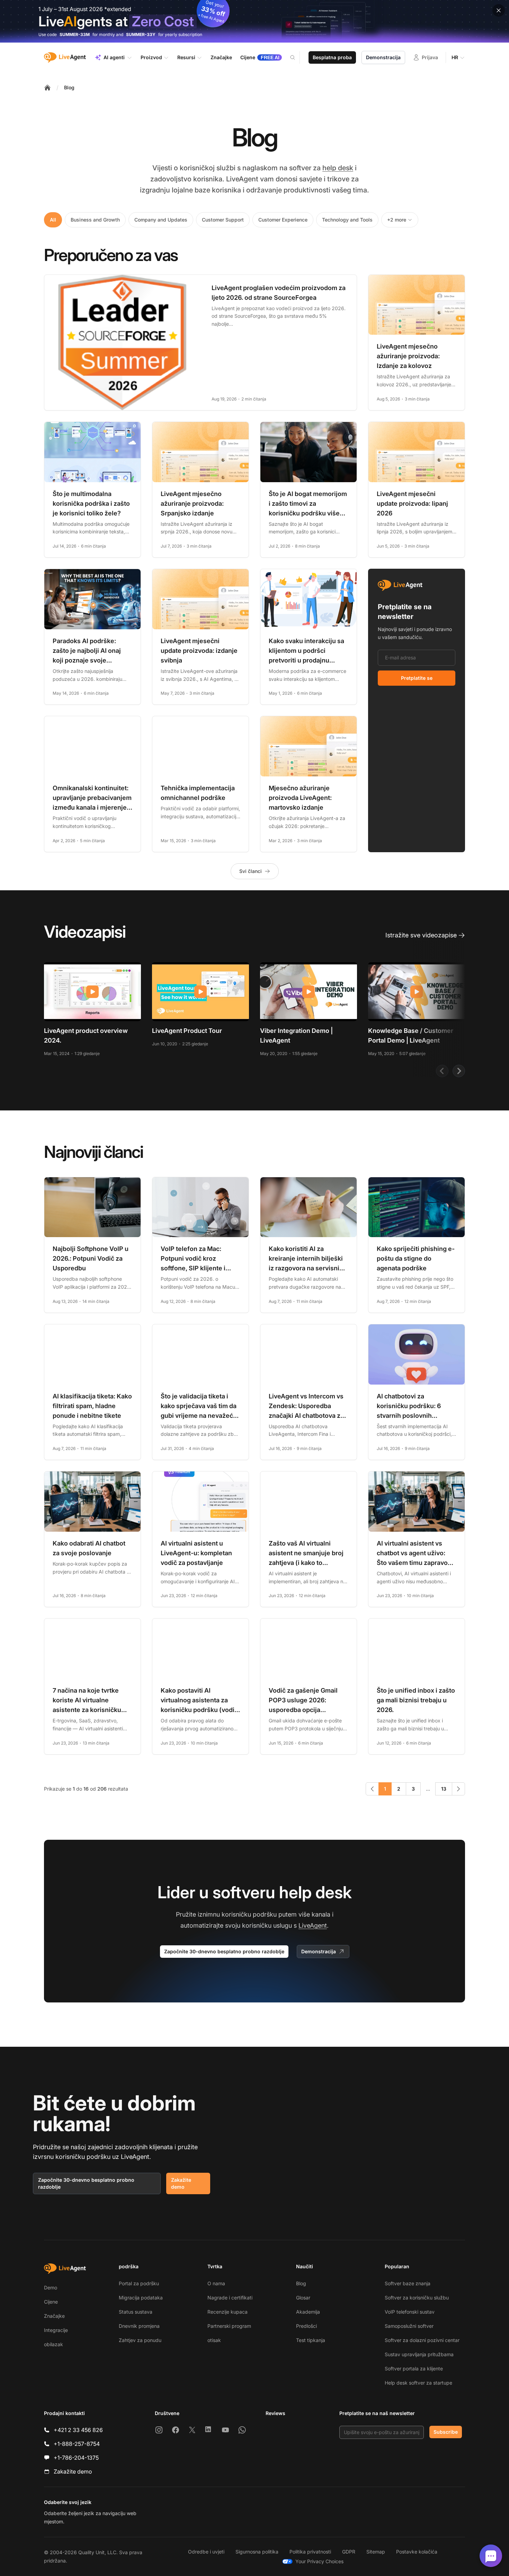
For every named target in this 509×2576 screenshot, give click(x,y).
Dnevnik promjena (139, 2326)
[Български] (168, 2507)
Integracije (56, 2330)
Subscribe (446, 2432)
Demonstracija (383, 57)
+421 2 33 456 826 (78, 2430)
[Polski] (393, 2507)
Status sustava (136, 2312)
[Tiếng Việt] (312, 2517)
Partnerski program (229, 2326)
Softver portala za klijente (414, 2368)
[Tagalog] (299, 2517)
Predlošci (306, 2326)
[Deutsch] (206, 2507)
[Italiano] (318, 2507)
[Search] (297, 57)
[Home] (47, 88)
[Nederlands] (368, 2507)
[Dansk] (193, 2507)
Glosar (303, 2298)
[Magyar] (305, 2507)
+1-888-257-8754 (77, 2444)
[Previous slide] (442, 1071)
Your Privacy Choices (319, 2561)
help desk (338, 168)
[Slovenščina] (455, 2507)
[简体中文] (324, 2517)
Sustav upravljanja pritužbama (419, 2354)
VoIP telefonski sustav (410, 2312)
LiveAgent (313, 1925)
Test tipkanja (311, 2340)
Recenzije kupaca (227, 2312)
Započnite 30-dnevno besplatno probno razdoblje (224, 1951)
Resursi (186, 57)
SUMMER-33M (75, 34)
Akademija (308, 2312)
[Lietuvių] (343, 2507)
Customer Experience (283, 220)
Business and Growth (95, 220)
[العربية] (156, 2507)
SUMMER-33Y (141, 34)
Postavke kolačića (417, 2552)
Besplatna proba (332, 57)
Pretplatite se (417, 678)
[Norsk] (380, 2507)
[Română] (418, 2507)
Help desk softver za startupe (418, 2383)
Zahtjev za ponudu (140, 2340)
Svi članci (251, 871)
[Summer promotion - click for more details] (254, 21)
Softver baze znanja (408, 2283)
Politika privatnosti (310, 2552)
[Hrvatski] (293, 2507)
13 (444, 1789)
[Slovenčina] (443, 2507)
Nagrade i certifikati (230, 2298)
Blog (69, 87)
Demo (51, 2287)
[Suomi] (268, 2507)
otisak (214, 2340)
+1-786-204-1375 (76, 2458)
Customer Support (223, 220)
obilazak (53, 2344)
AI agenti (114, 57)
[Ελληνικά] (218, 2507)
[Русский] (430, 2507)
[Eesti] (256, 2507)
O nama (216, 2283)
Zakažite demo (181, 2183)
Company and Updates (161, 220)
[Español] (243, 2507)
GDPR (349, 2552)
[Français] (280, 2507)
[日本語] (330, 2507)
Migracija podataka (141, 2298)
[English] (231, 2507)
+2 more (397, 220)
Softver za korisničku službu (417, 2298)
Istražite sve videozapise (421, 935)
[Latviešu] (355, 2507)
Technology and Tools (347, 220)
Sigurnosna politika (257, 2552)
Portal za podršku (139, 2283)
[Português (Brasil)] (405, 2507)
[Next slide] (459, 1071)
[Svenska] (287, 2517)
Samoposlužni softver (409, 2326)
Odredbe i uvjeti (206, 2552)
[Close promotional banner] (499, 10)
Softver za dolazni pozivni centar (422, 2340)
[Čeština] (181, 2507)
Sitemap (376, 2552)
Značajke (54, 2316)
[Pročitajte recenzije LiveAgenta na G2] (282, 2434)
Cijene (51, 2302)
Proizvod (151, 57)
